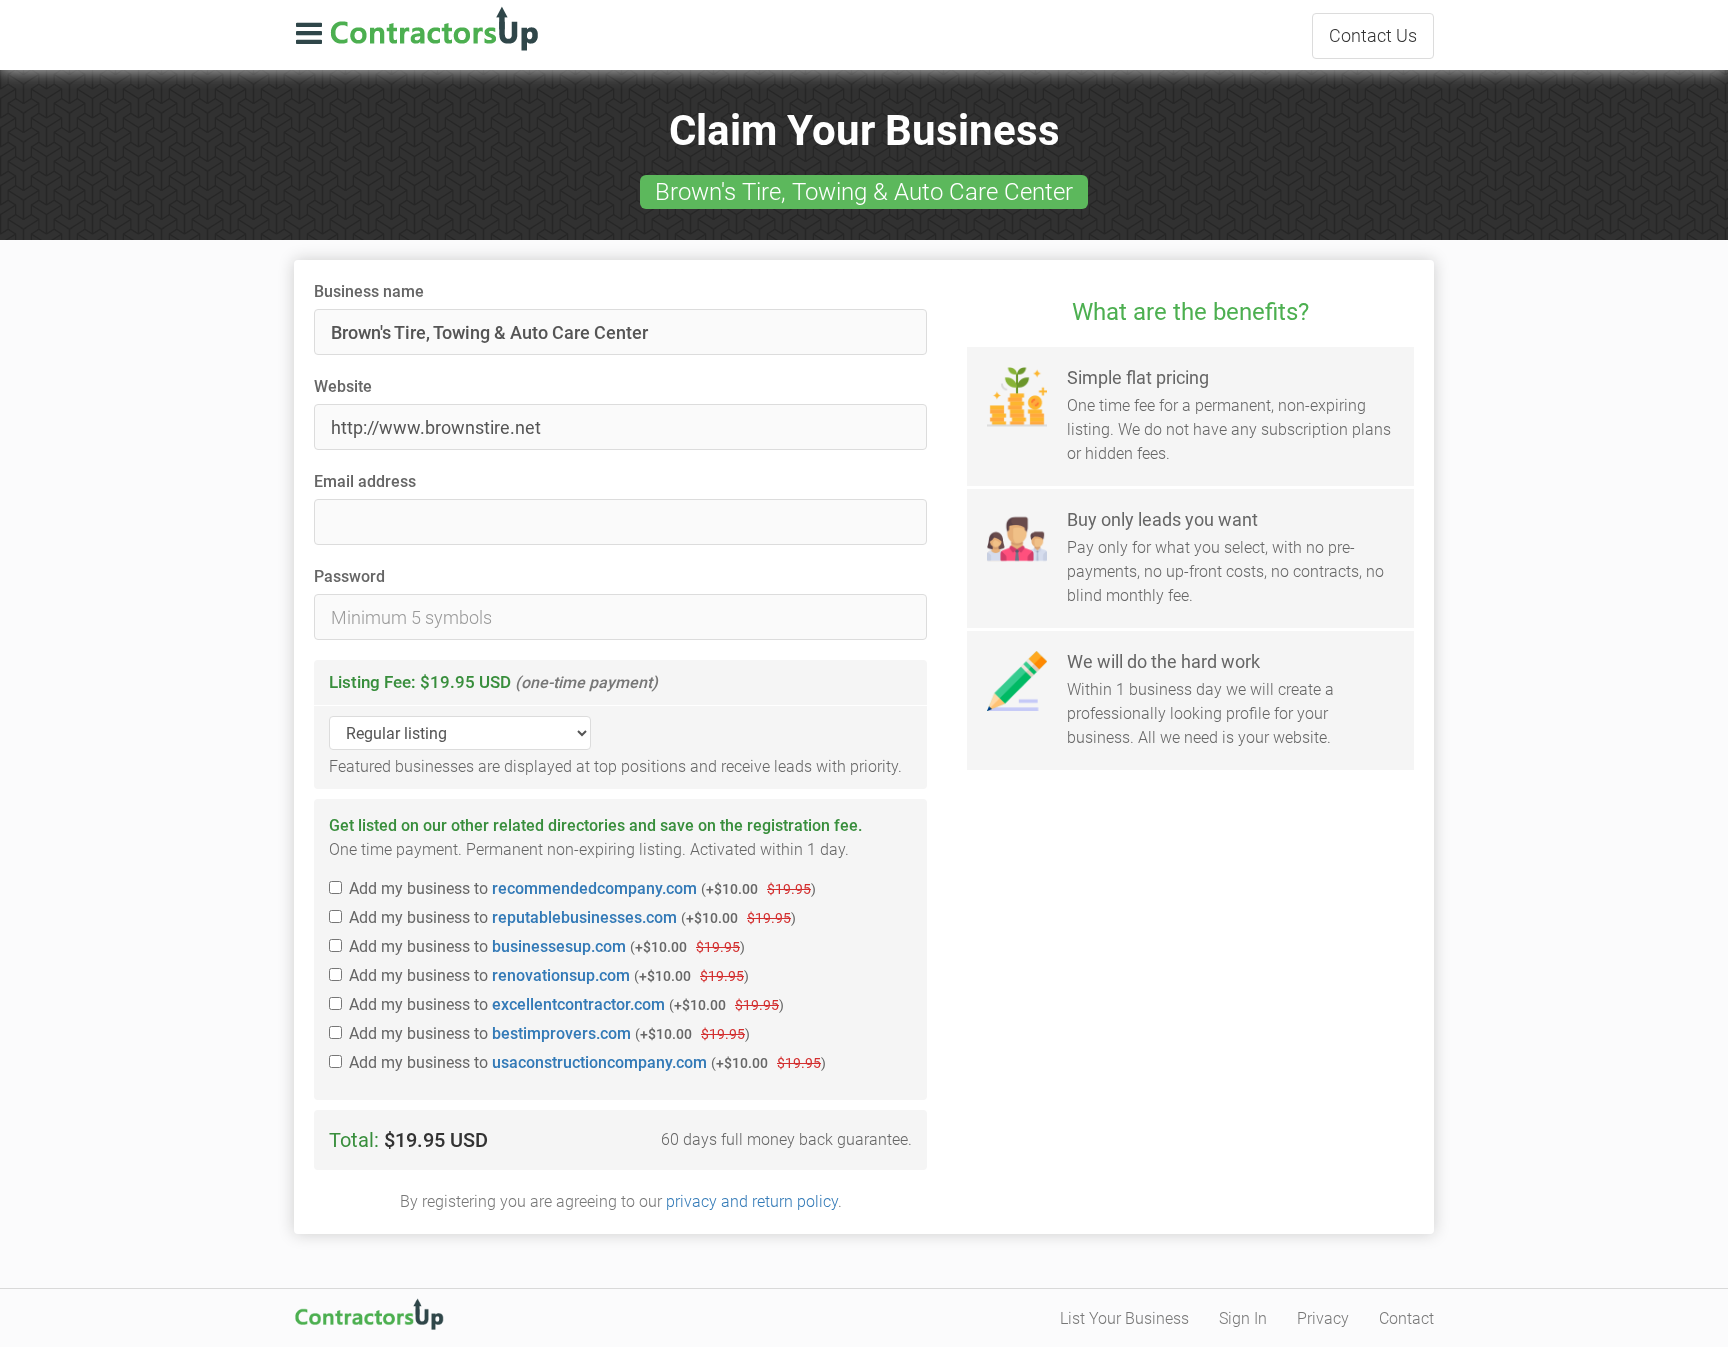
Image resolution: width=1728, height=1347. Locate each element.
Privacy (1323, 1318)
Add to (582, 888)
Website (343, 386)
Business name (369, 291)
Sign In (1243, 1318)
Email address (365, 481)
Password (349, 576)
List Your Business (1124, 1318)
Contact (1373, 35)
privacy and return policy (752, 1201)
